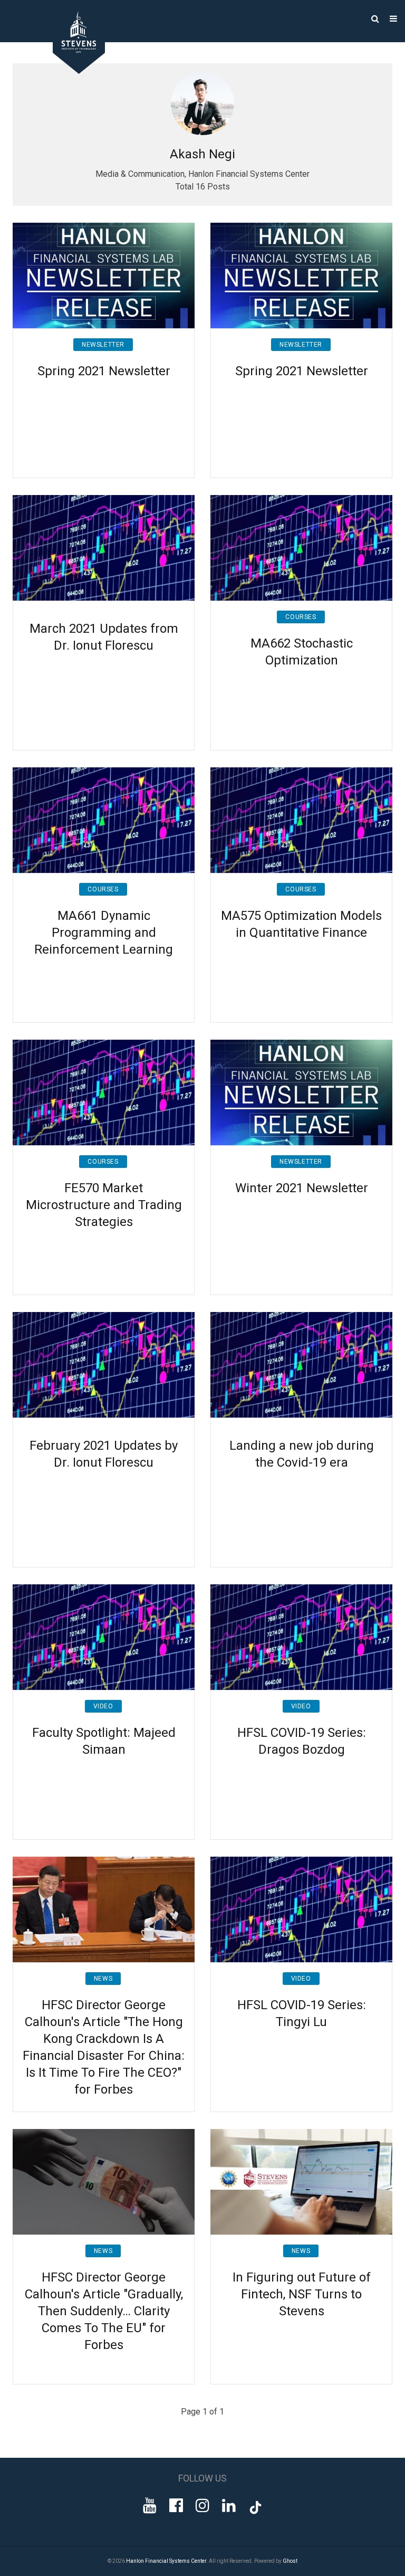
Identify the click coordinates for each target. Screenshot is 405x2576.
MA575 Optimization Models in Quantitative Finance (301, 924)
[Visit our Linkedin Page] (229, 2506)
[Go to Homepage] (71, 71)
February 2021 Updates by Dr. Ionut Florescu (104, 1454)
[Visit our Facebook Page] (176, 2506)
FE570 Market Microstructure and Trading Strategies (104, 1205)
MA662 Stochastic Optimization (302, 652)
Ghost (290, 2561)
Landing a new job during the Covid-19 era (302, 1454)
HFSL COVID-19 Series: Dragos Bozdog (302, 1741)
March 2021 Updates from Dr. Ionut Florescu (104, 637)
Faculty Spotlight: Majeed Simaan (104, 1741)
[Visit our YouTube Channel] (150, 2506)
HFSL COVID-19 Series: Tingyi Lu (302, 2013)
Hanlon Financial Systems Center (166, 2561)
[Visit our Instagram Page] (202, 2506)
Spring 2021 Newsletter (104, 371)
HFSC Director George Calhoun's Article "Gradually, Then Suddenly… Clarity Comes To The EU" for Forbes (104, 2311)
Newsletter (103, 345)
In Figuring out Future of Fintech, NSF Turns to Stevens (302, 2294)
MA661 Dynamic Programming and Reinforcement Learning (104, 933)
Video (103, 1706)
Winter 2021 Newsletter (302, 1188)
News (103, 1979)
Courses (301, 617)
